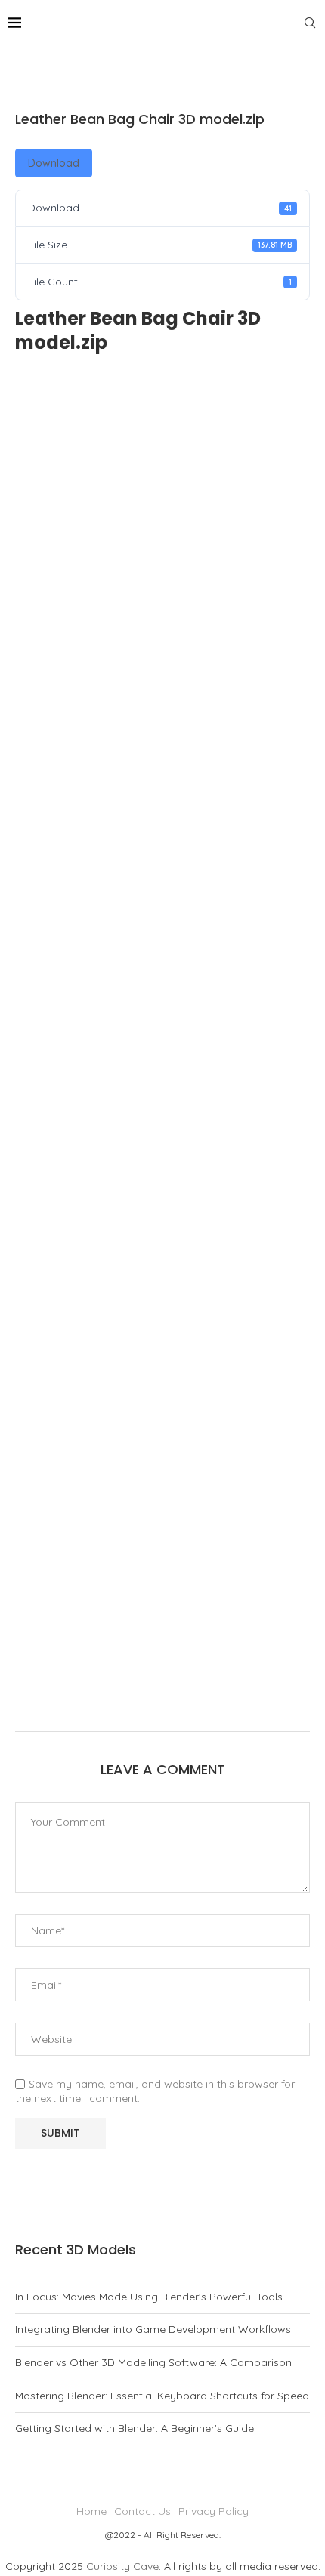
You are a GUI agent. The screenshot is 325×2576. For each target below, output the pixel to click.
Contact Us (142, 2511)
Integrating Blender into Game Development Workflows (153, 2329)
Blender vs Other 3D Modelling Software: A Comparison (153, 2362)
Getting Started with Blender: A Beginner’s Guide (135, 2428)
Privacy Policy (214, 2511)
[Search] (310, 23)
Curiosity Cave (122, 2566)
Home (91, 2511)
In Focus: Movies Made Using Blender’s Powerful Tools (149, 2297)
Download (54, 163)
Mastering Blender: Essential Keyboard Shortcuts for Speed (162, 2396)
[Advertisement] (162, 1044)
